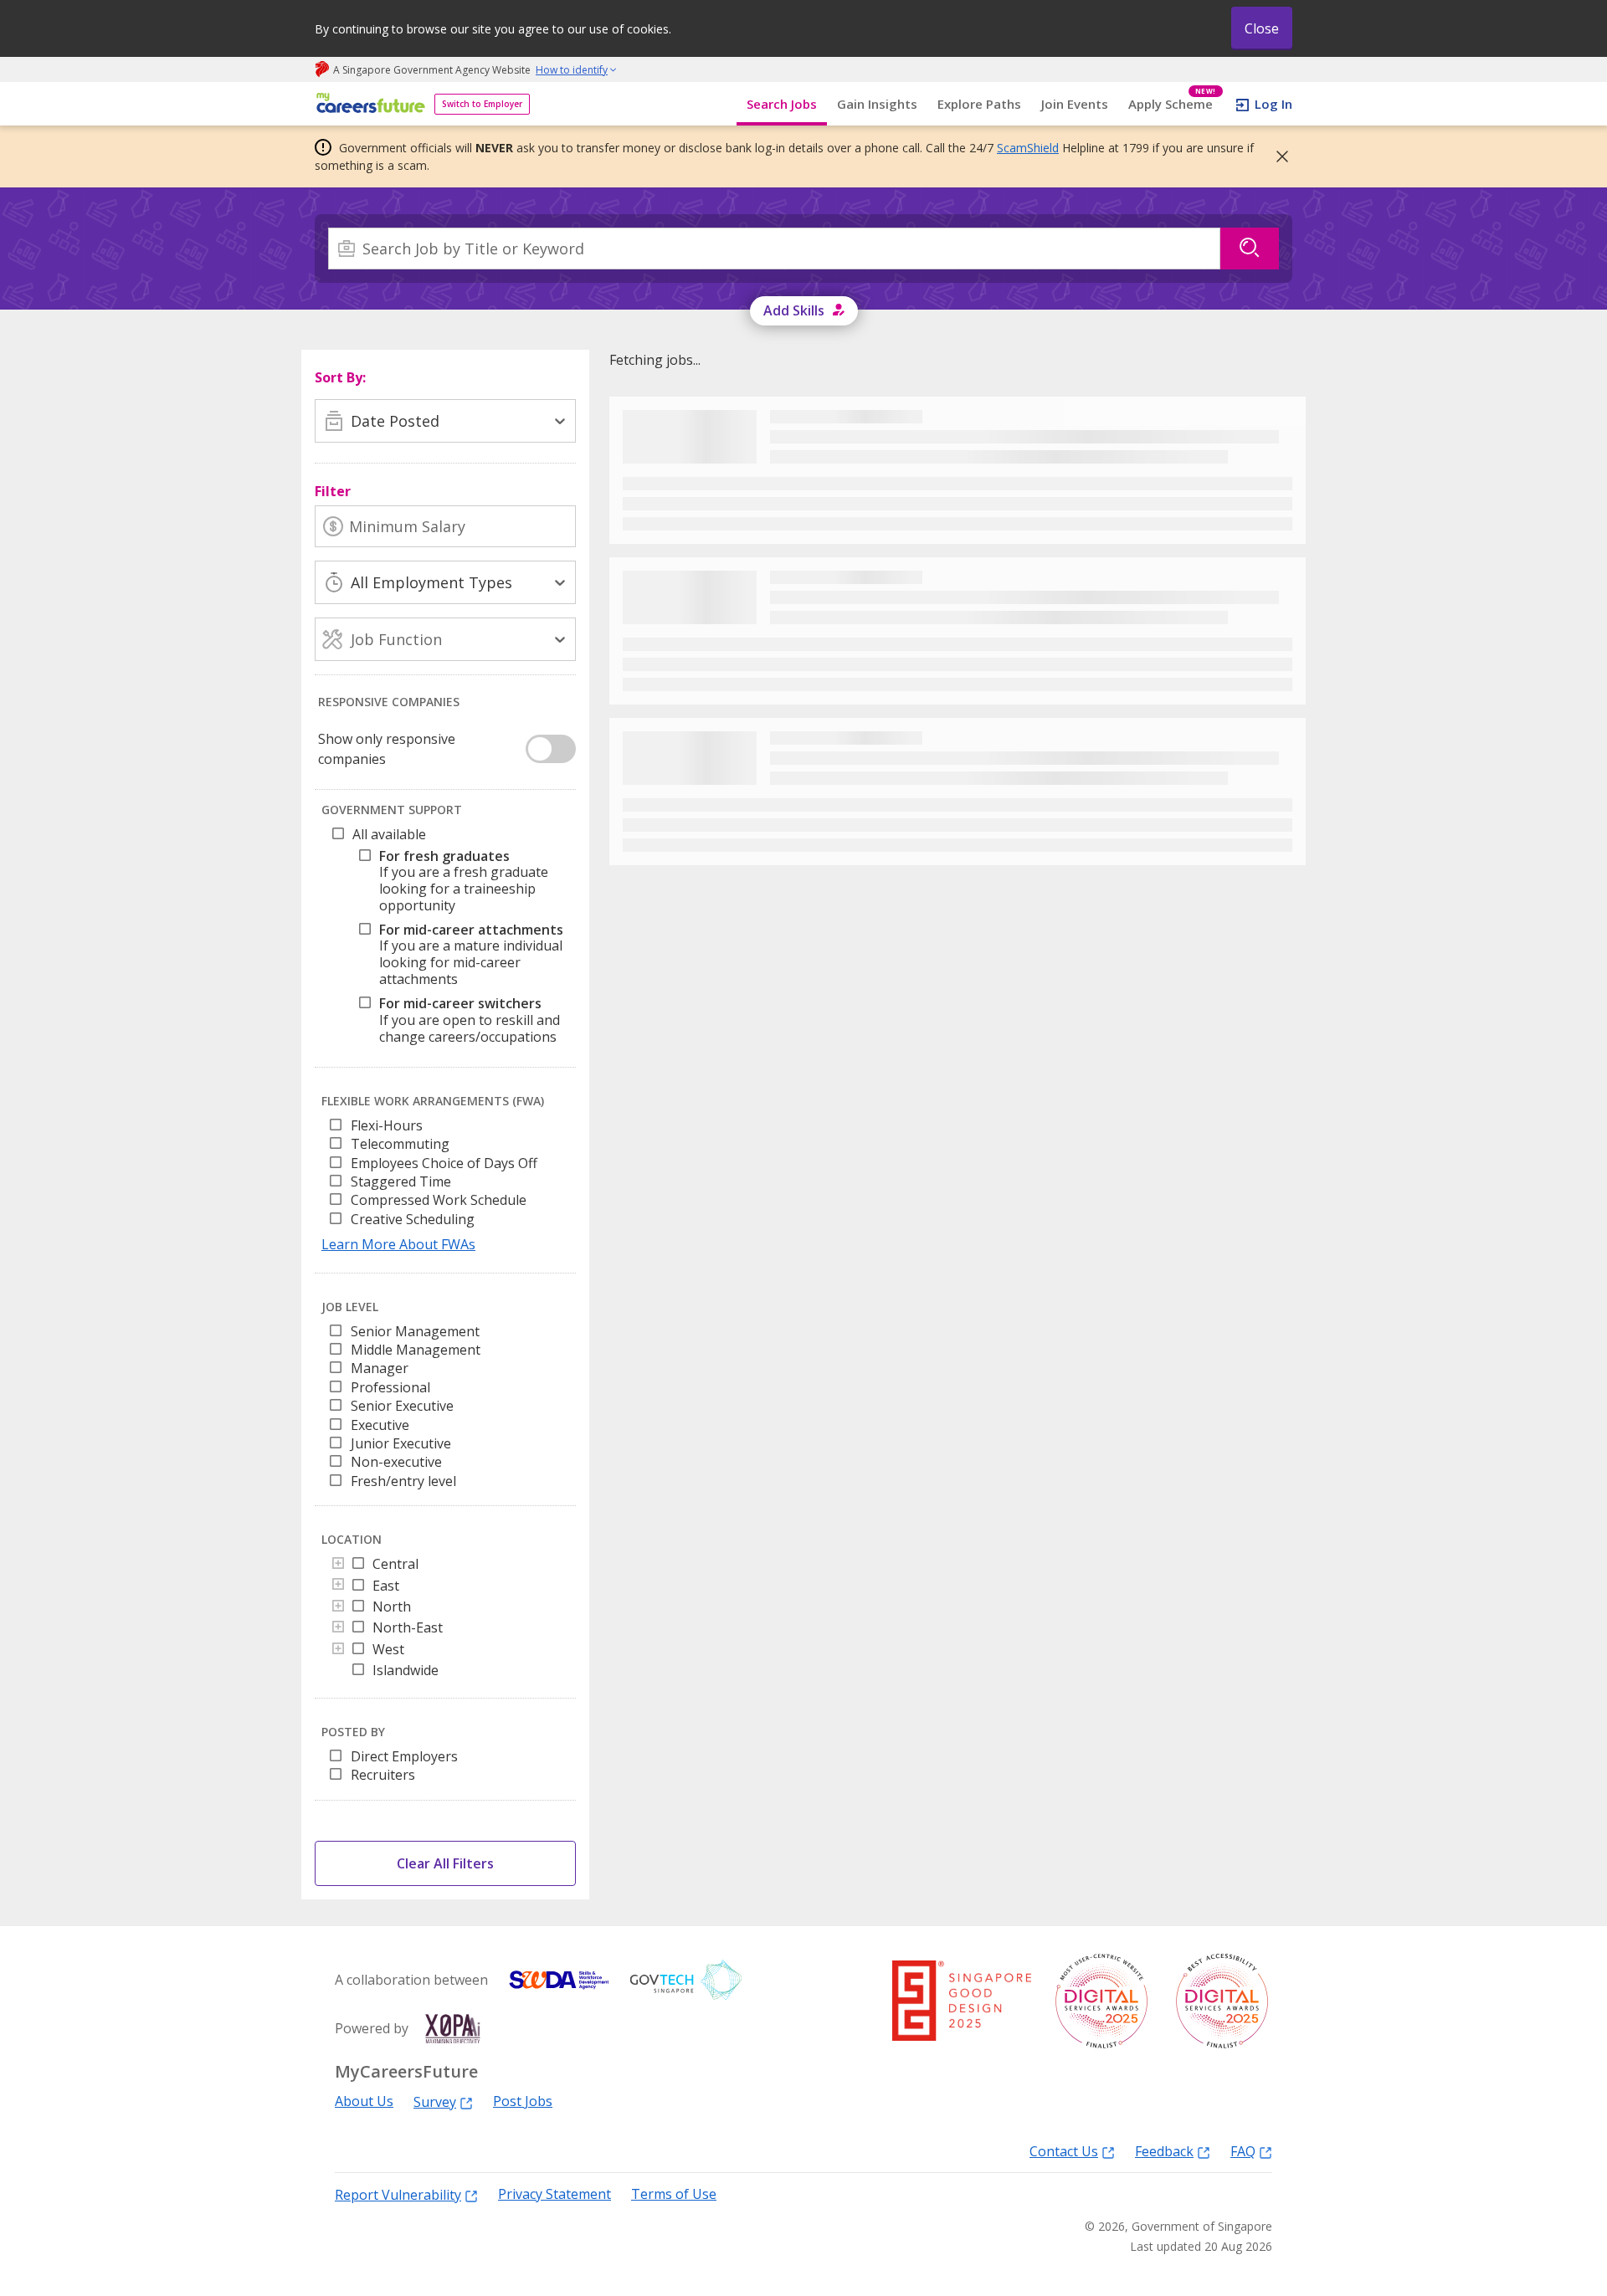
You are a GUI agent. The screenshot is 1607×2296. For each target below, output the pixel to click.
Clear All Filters (445, 1863)
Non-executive (396, 1462)
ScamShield (1028, 148)
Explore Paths (979, 104)
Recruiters (383, 1775)
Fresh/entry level (403, 1481)
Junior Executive (401, 1443)
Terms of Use (674, 2194)
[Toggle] (338, 1565)
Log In (1273, 104)
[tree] (449, 940)
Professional (390, 1387)
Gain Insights (877, 104)
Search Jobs (782, 104)
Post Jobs (523, 2101)
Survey (435, 2101)
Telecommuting (400, 1144)
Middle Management (416, 1350)
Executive (380, 1425)
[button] (1277, 156)
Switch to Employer (482, 104)
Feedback (1164, 2151)
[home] (368, 104)
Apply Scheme (1172, 104)
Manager (380, 1368)
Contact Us (1064, 2151)
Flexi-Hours (387, 1125)
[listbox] (445, 1177)
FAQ (1243, 2151)
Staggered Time (401, 1181)
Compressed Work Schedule (439, 1200)
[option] (335, 1125)
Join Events (1075, 104)
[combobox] (774, 249)
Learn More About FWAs (398, 1244)
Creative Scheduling (413, 1219)
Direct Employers (404, 1756)
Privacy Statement (554, 2194)
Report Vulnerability (398, 2194)
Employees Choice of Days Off (444, 1163)
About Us (364, 2101)
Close (1262, 28)
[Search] (1250, 249)
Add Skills (794, 310)
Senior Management (415, 1331)
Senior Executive (402, 1406)
